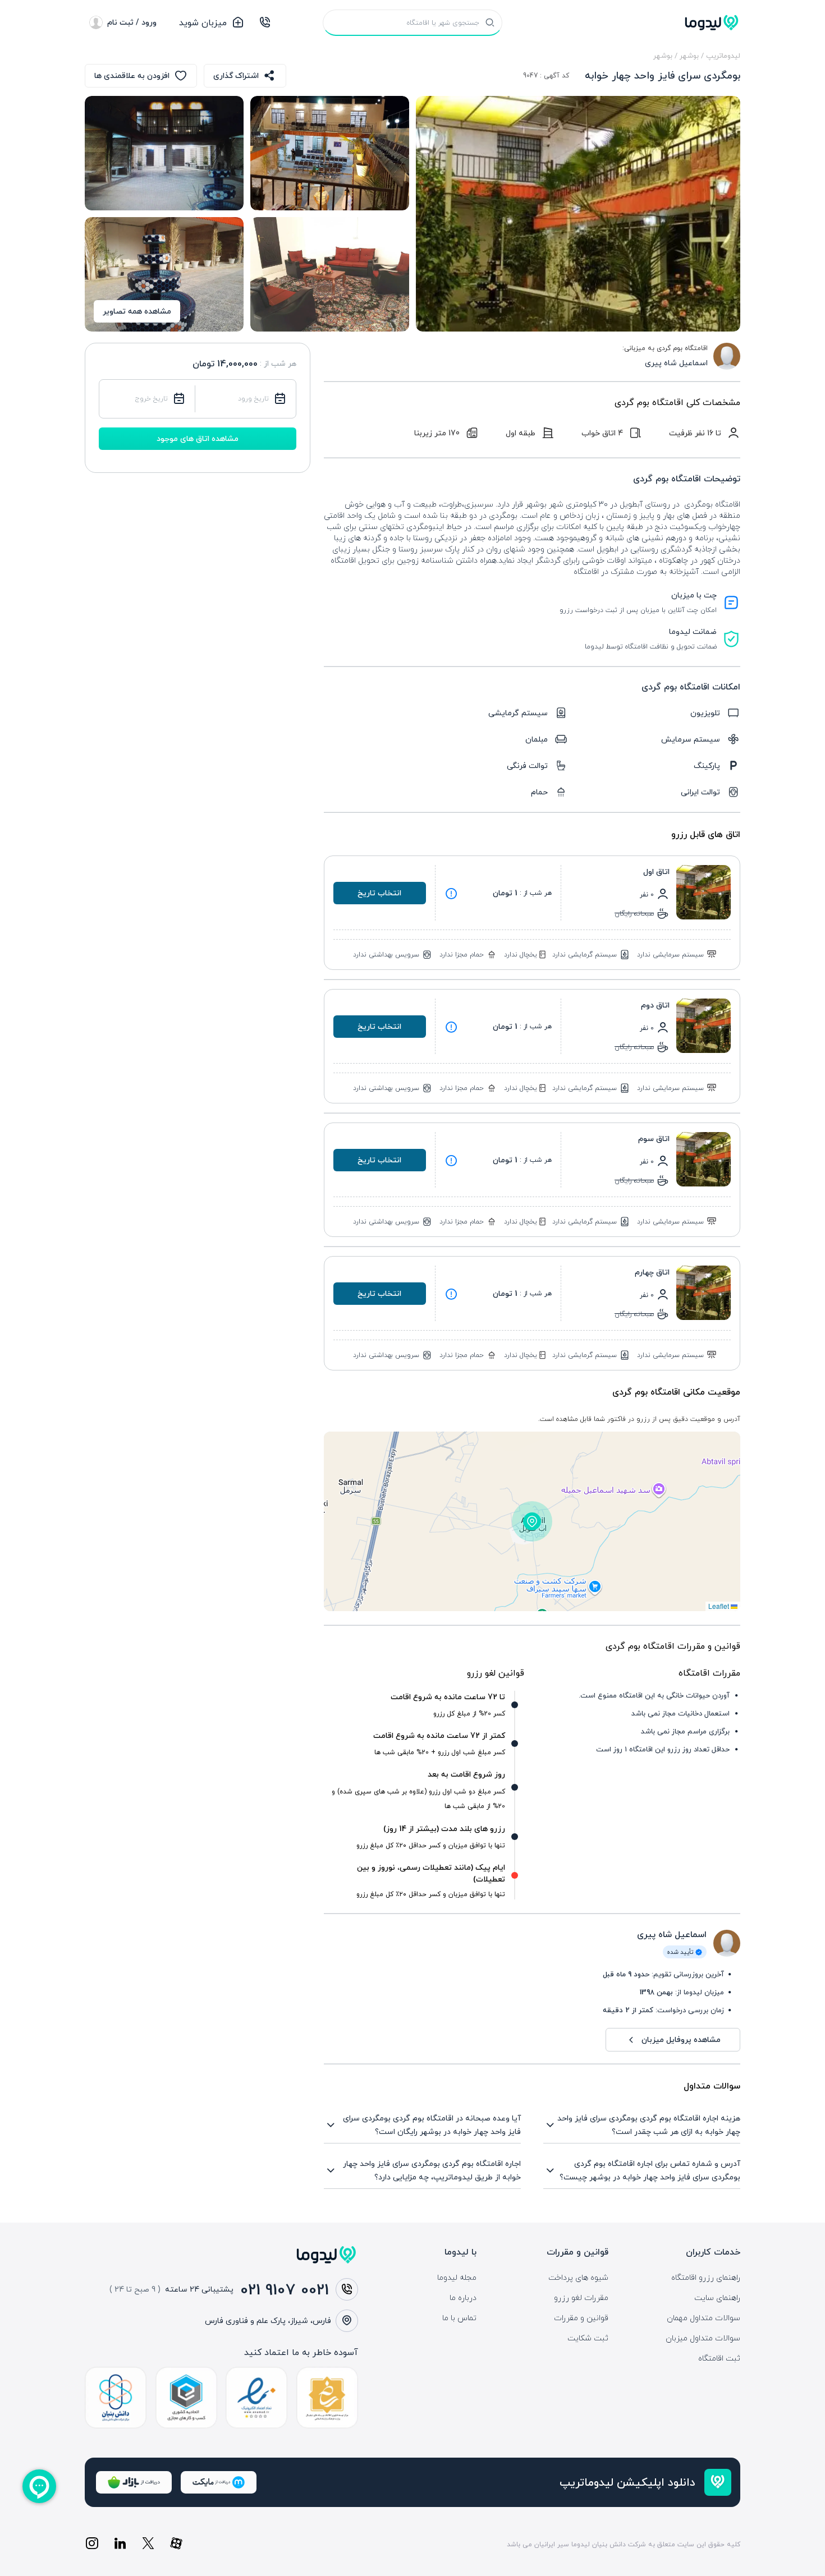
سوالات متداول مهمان (703, 2318)
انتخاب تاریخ (379, 893)
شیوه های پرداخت (578, 2278)
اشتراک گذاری (236, 75)
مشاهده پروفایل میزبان (681, 2039)
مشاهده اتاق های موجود (198, 438)
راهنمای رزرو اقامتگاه (706, 2278)
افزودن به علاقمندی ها (132, 75)
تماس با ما (459, 2318)
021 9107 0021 (285, 2289)
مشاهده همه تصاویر (137, 311)
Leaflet (719, 1606)
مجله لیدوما (457, 2278)
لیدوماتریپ (723, 56)
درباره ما (463, 2298)
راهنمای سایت (717, 2298)
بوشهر (689, 56)
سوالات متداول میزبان (703, 2338)
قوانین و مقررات (581, 2318)
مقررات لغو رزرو (581, 2298)
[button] (532, 1521)
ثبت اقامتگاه (719, 2358)
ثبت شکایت (588, 2338)
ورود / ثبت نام (132, 22)
